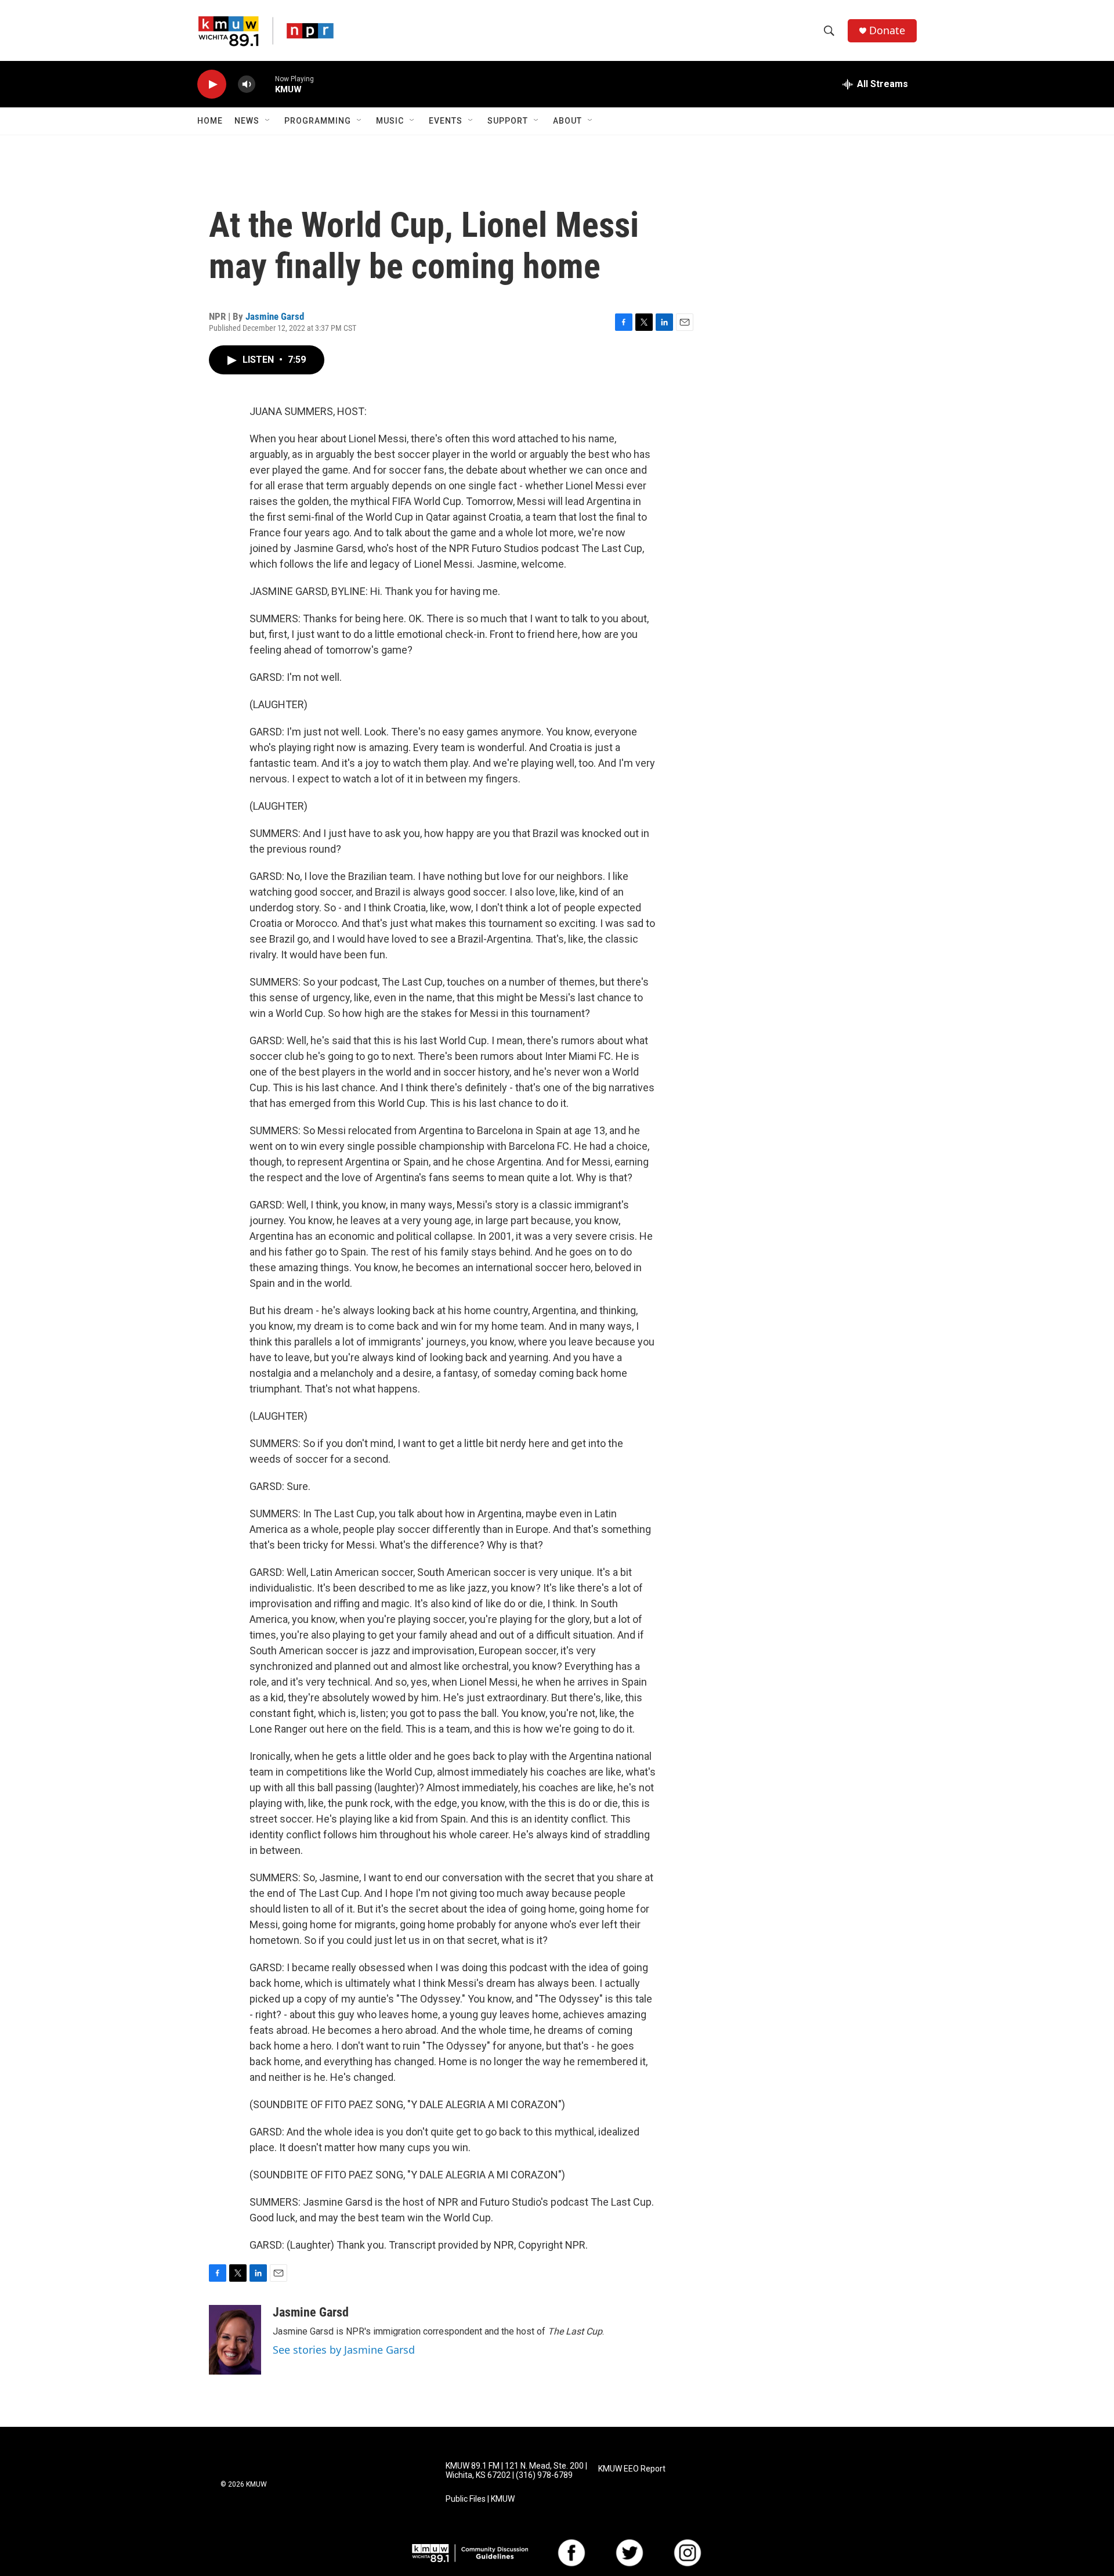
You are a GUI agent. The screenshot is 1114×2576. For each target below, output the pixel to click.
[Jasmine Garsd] (235, 2340)
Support (508, 121)
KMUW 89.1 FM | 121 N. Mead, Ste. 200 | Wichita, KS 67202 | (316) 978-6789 (516, 2471)
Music (390, 121)
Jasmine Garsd (275, 316)
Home (210, 121)
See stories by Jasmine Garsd (344, 2350)
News (247, 121)
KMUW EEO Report (632, 2469)
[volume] (247, 84)
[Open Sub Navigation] (268, 121)
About (567, 121)
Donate (887, 30)
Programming (318, 121)
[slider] (265, 84)
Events (446, 121)
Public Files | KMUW (480, 2499)
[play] (212, 84)
